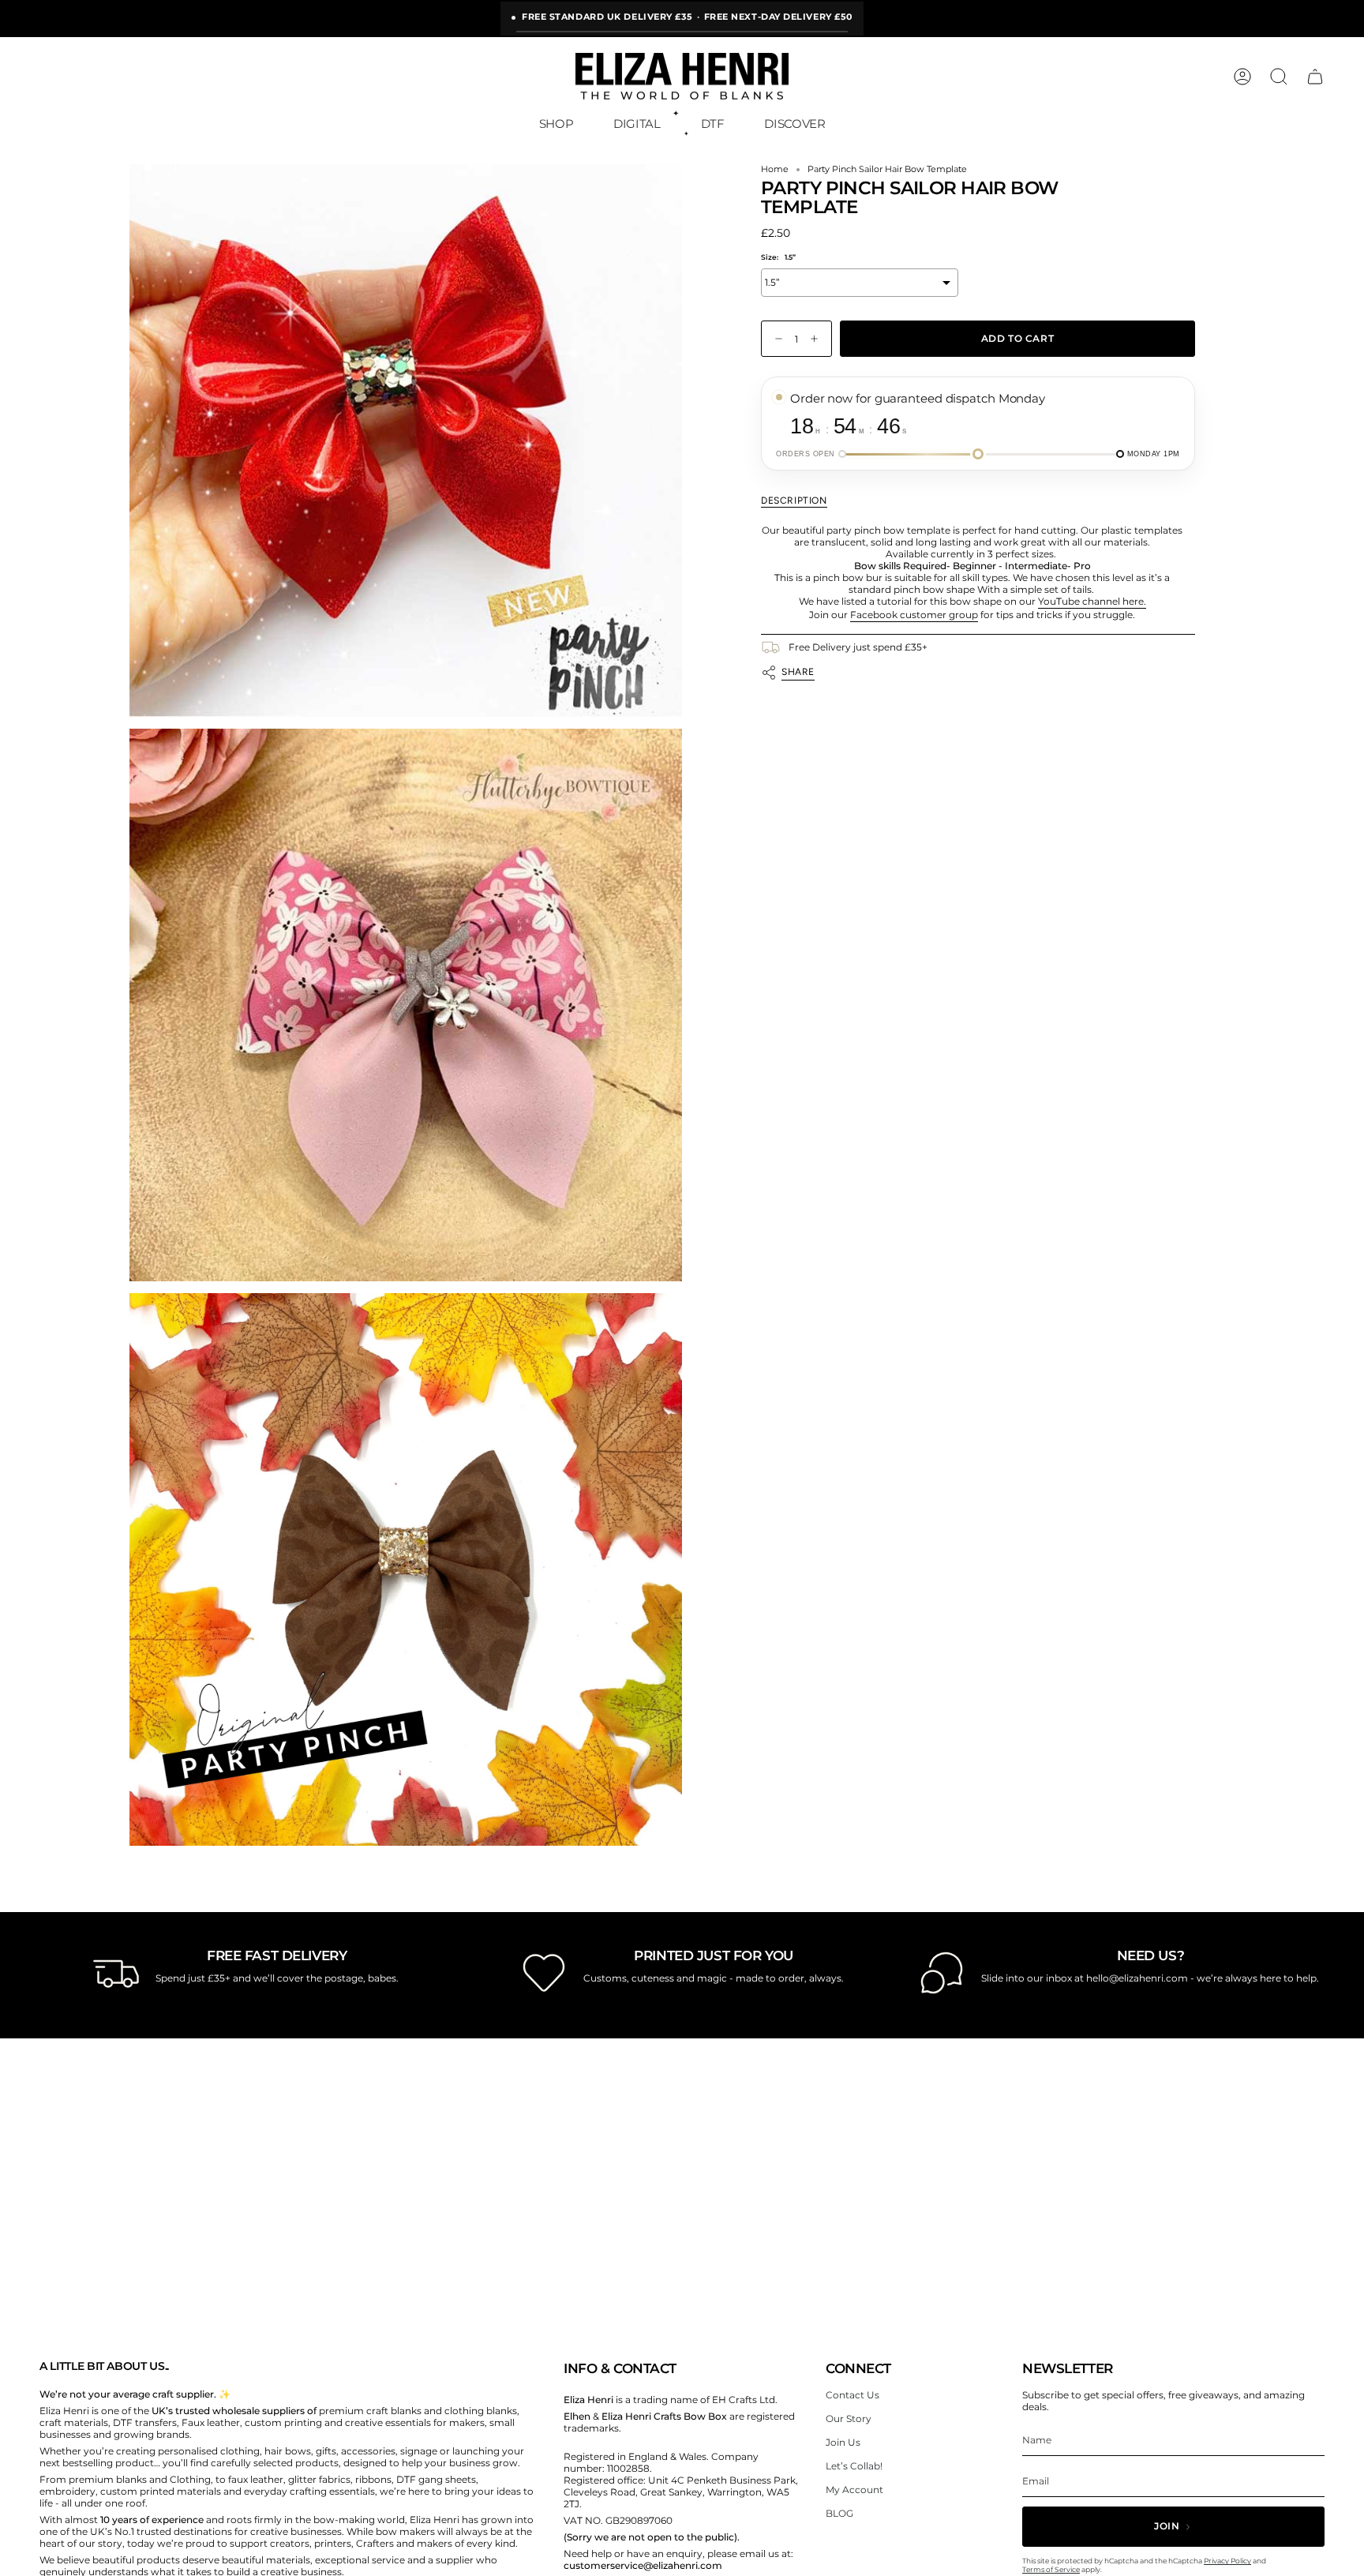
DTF (713, 124)
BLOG (839, 2513)
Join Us (843, 2442)
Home (775, 169)
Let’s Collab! (854, 2466)
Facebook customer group (914, 615)
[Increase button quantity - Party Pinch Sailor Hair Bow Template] (818, 339)
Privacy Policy (1227, 2561)
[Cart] (1315, 77)
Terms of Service (1051, 2569)
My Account (854, 2490)
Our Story (849, 2419)
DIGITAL (637, 124)
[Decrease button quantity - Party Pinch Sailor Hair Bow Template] (775, 339)
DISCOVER (794, 124)
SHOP (556, 124)
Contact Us (852, 2395)
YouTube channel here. (1092, 601)
